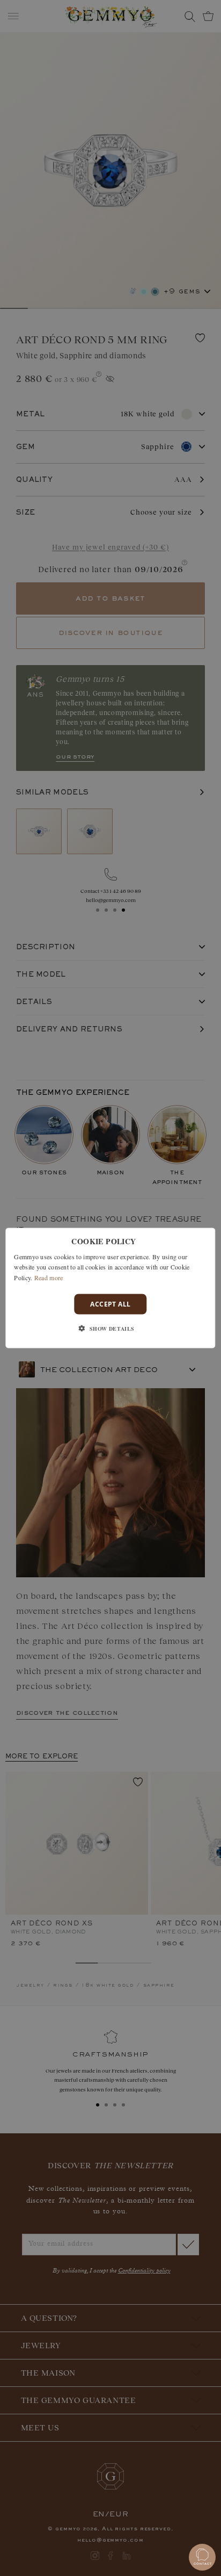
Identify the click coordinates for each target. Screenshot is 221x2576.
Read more (49, 1278)
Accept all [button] (110, 1304)
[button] (110, 1329)
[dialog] (110, 1288)
